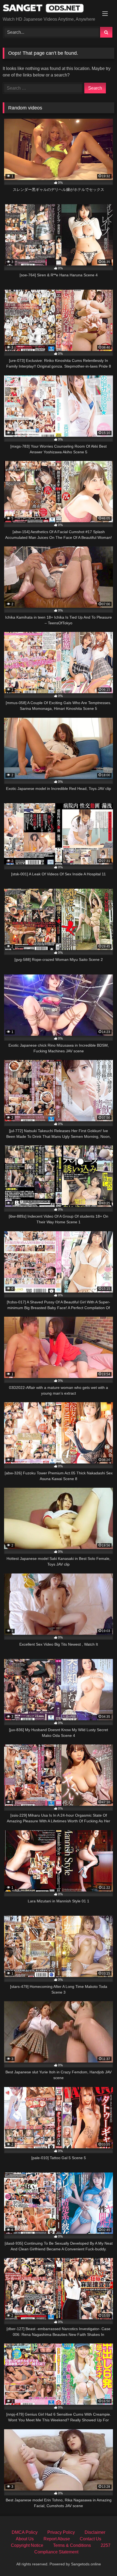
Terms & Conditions (72, 2545)
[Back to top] (100, 2560)
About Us (25, 2539)
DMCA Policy (25, 2532)
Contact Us (90, 2539)
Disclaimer (95, 2532)
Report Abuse (57, 2539)
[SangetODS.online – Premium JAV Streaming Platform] (48, 9)
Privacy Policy (61, 2532)
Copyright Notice (27, 2545)
